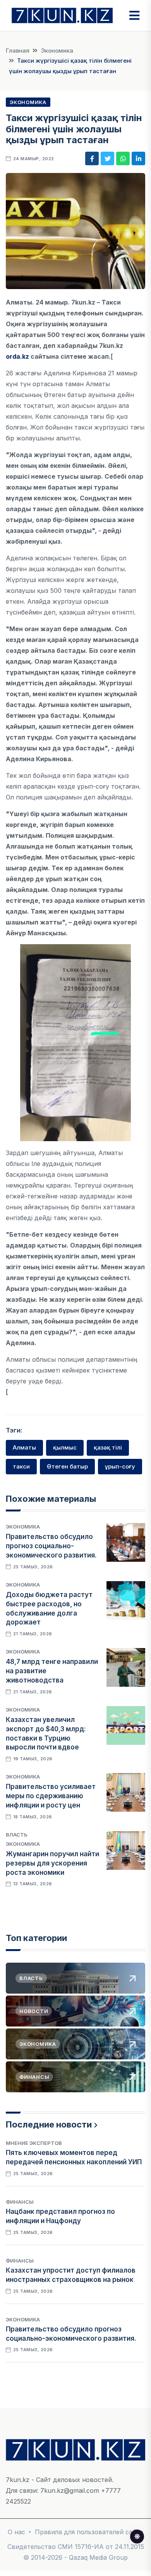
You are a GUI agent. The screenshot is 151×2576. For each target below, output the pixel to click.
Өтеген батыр (67, 1466)
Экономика (57, 50)
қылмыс (65, 1447)
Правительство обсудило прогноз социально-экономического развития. (51, 1546)
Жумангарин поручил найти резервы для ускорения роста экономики (52, 1863)
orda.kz (17, 356)
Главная (18, 50)
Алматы (24, 1447)
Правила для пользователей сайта (89, 2532)
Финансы (20, 2202)
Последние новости (49, 2124)
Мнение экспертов (34, 2143)
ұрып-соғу (120, 1466)
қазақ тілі (108, 1447)
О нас (16, 2532)
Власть (17, 1835)
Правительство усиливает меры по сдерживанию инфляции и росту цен (51, 1796)
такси (21, 1466)
